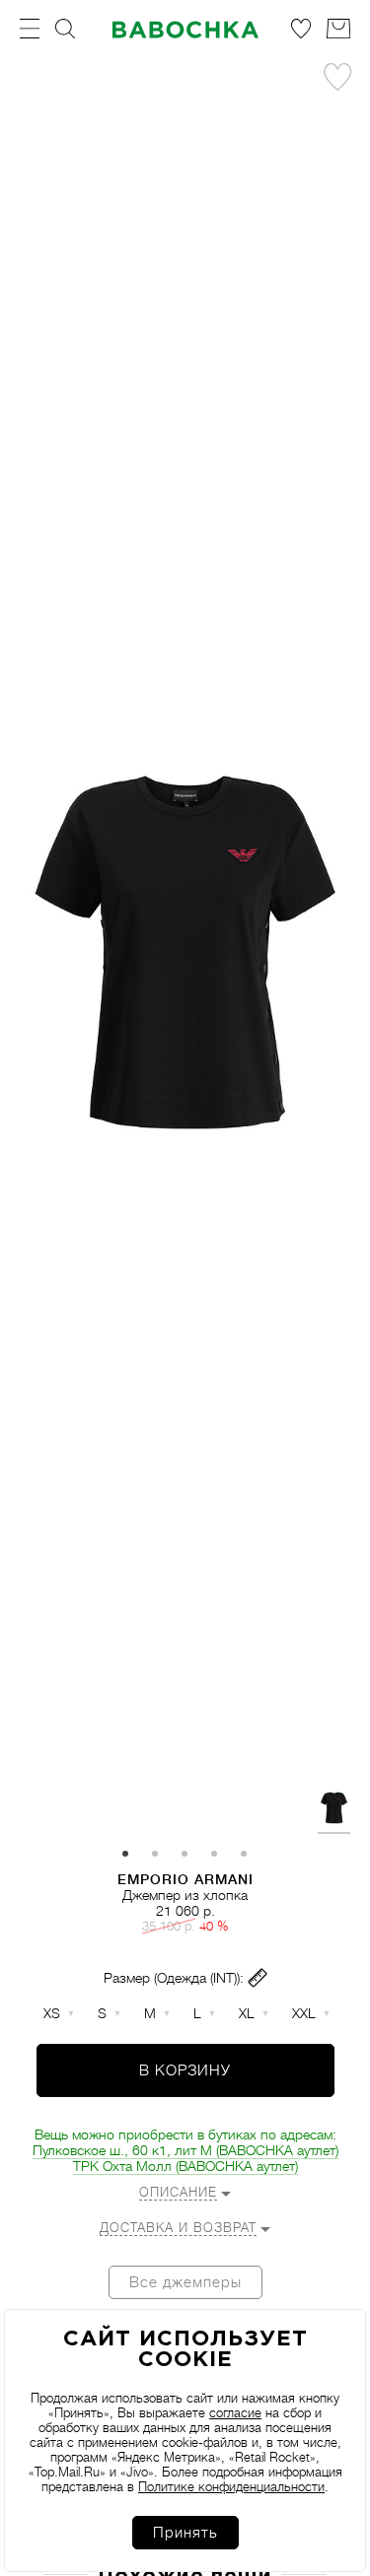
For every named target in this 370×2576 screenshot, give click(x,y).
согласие (235, 2413)
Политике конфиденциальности (231, 2487)
